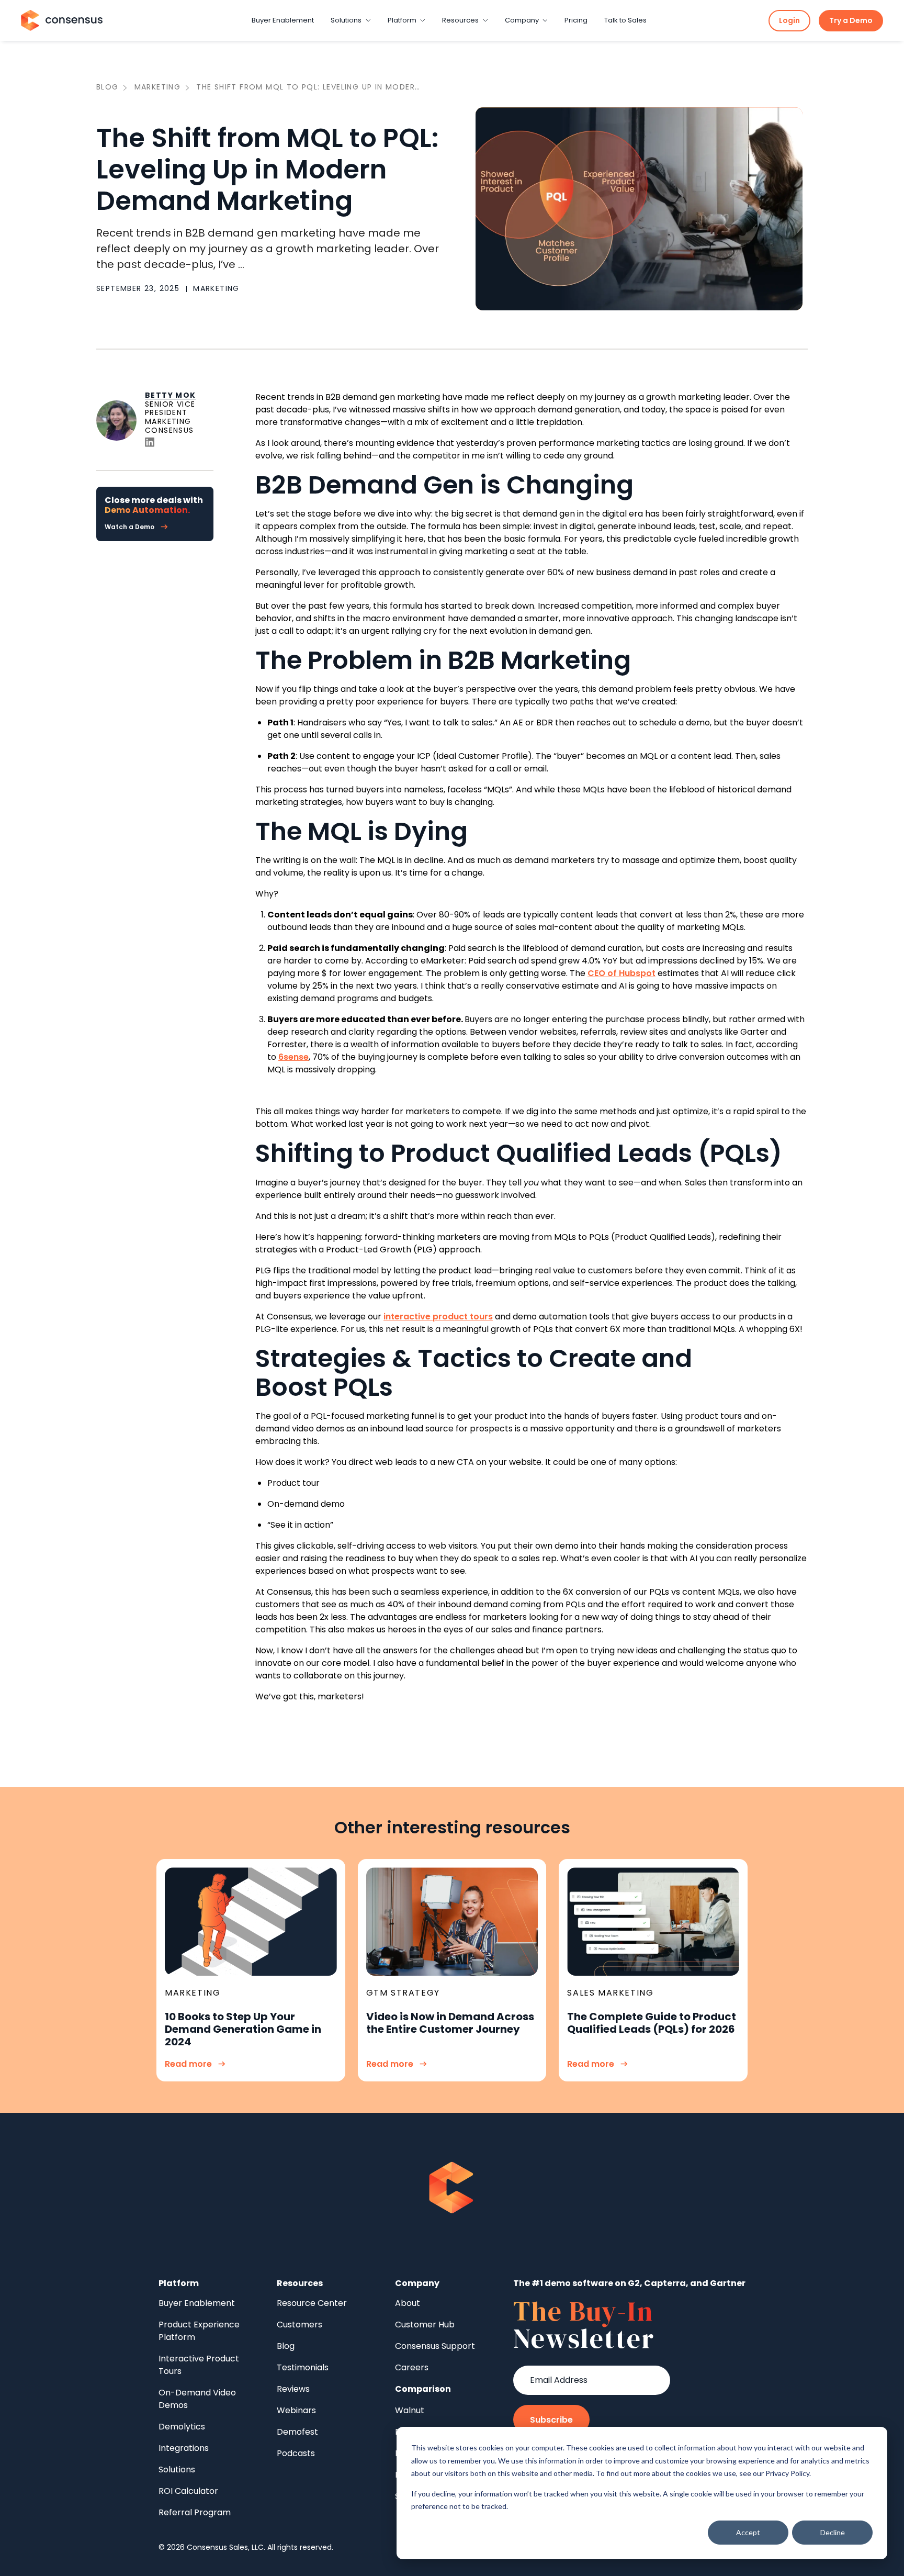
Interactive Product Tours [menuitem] (199, 2365)
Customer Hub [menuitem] (425, 2325)
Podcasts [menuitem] (296, 2453)
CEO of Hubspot (621, 973)
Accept (748, 2532)
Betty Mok (171, 395)
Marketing (158, 87)
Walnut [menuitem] (410, 2410)
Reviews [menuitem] (293, 2389)
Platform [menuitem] (179, 2283)
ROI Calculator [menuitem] (188, 2491)
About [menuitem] (408, 2303)
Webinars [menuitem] (296, 2410)
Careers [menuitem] (412, 2367)
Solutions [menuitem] (177, 2469)
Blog (108, 87)
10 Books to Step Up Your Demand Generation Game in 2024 (243, 2029)
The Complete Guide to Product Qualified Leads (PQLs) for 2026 (652, 2023)
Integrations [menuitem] (184, 2448)
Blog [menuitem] (286, 2346)
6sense (293, 1057)
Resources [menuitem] (300, 2283)
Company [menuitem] (417, 2283)
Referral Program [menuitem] (195, 2512)
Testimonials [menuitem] (303, 2367)
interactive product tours (438, 1317)
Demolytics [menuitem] (182, 2427)
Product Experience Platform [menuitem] (199, 2331)
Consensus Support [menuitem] (435, 2346)
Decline (833, 2532)
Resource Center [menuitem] (312, 2303)
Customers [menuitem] (300, 2325)
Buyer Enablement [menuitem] (197, 2303)
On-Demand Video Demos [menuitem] (197, 2399)
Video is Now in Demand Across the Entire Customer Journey (450, 2023)
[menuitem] (423, 2389)
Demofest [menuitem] (297, 2432)
